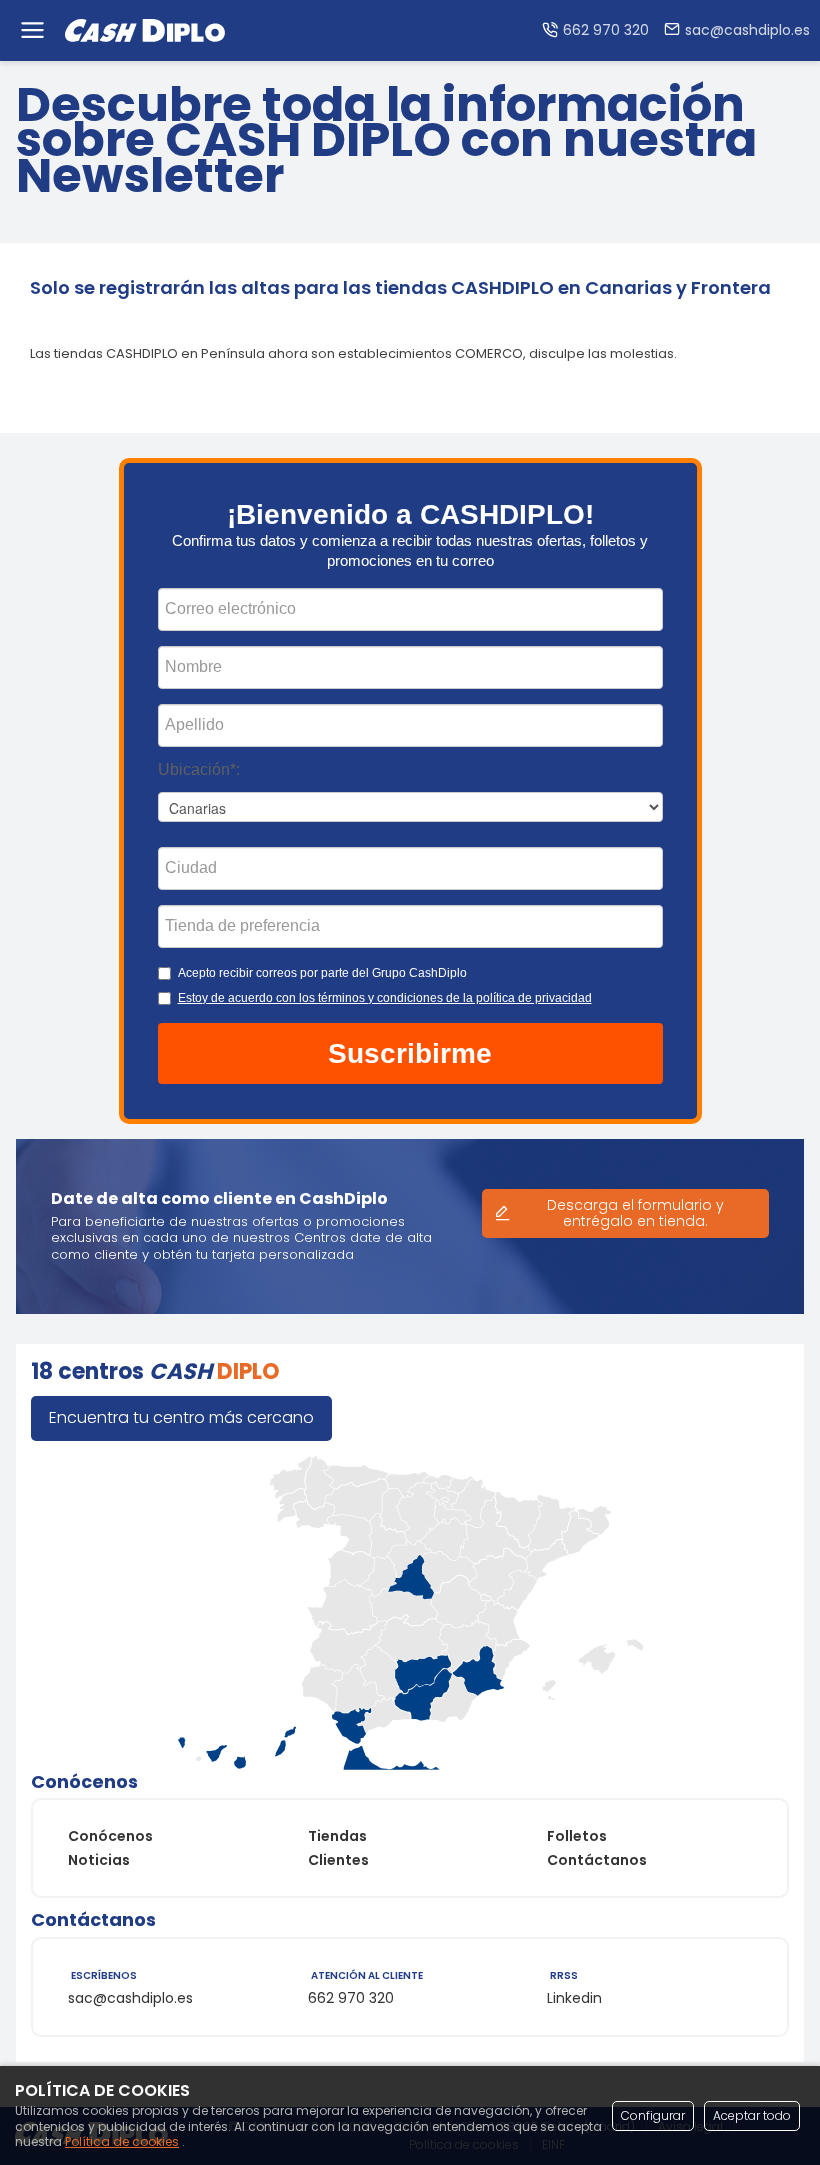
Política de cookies (122, 2141)
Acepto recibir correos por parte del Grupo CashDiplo (322, 973)
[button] (410, 1054)
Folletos (577, 1836)
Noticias (99, 1860)
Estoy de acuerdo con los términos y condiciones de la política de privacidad (385, 998)
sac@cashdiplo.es (130, 1998)
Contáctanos (597, 1860)
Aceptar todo (752, 2115)
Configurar (653, 2115)
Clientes (338, 1860)
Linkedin (574, 1998)
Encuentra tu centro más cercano (181, 1417)
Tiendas (337, 1836)
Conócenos (110, 1836)
